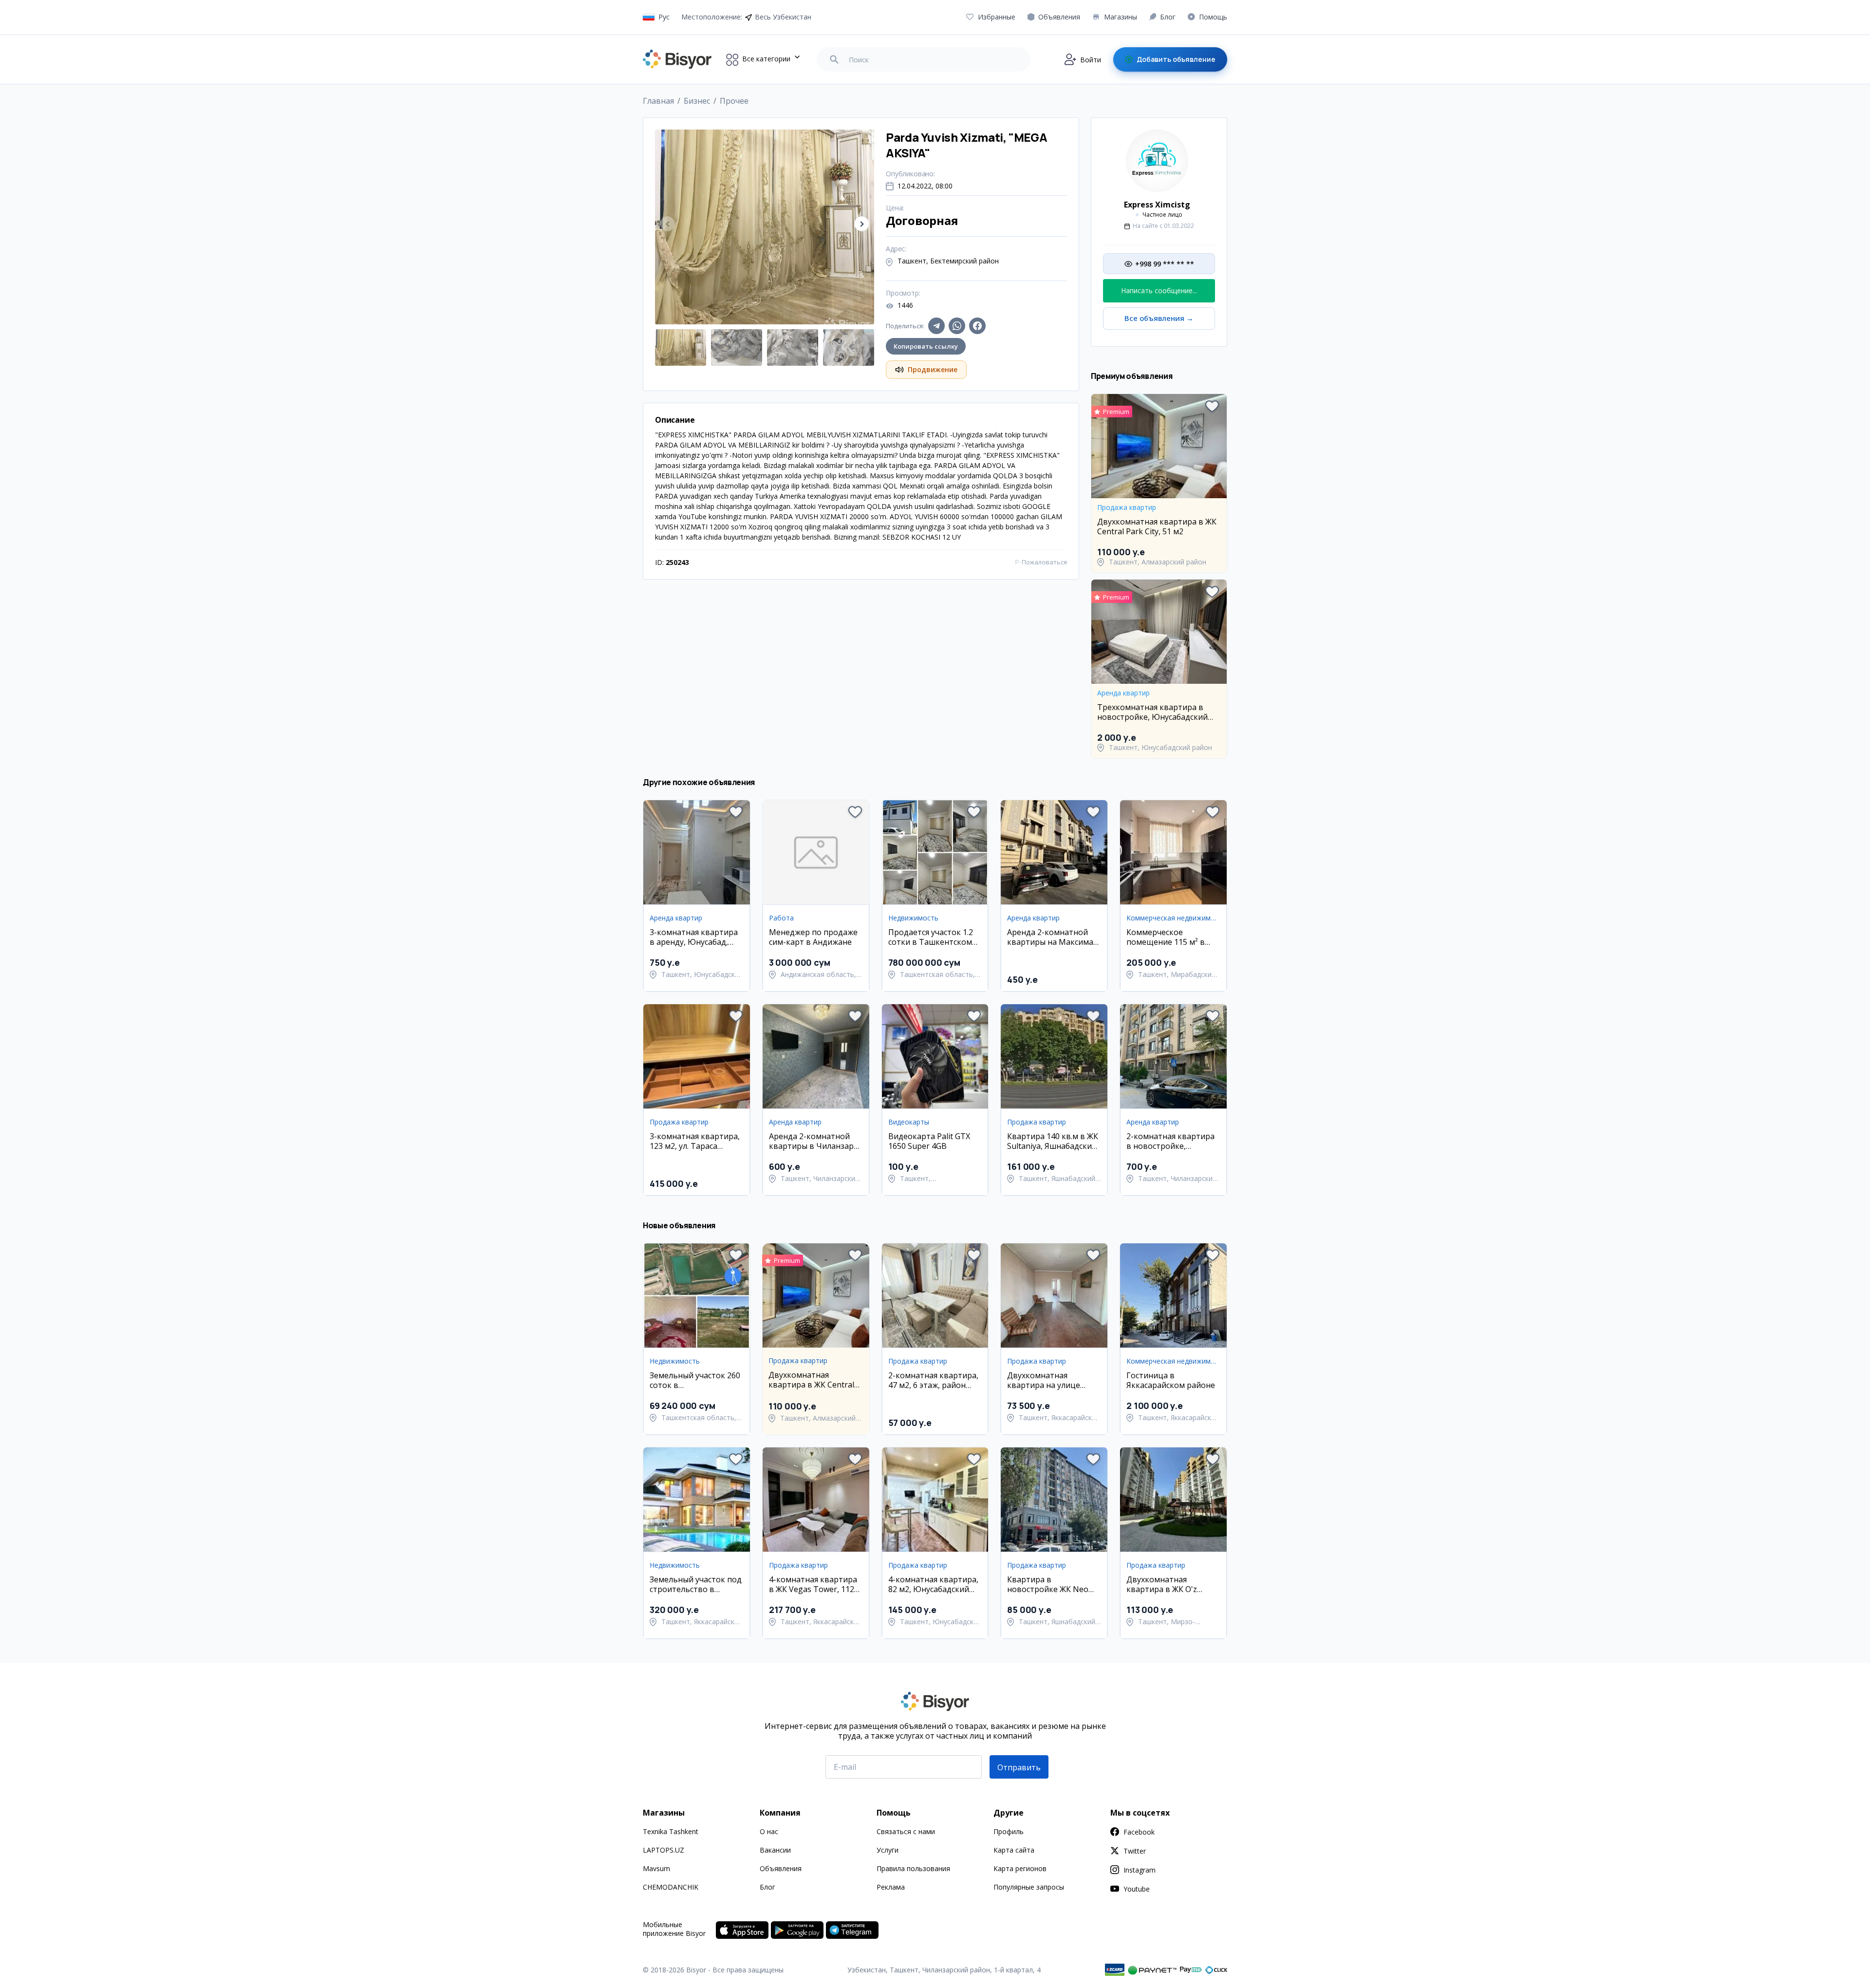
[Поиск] (834, 59)
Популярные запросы (1029, 1887)
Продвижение (933, 369)
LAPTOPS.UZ (664, 1850)
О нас (769, 1831)
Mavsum (656, 1868)
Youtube (1137, 1889)
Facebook (1139, 1832)
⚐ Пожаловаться (1041, 562)
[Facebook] (977, 326)
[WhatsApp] (957, 326)
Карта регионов (1020, 1868)
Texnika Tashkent (671, 1831)
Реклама (891, 1887)
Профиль (1009, 1831)
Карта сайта (1014, 1850)
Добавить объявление (1176, 59)
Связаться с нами (906, 1831)
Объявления (781, 1868)
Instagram (1140, 1870)
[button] (862, 224)
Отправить (1019, 1767)
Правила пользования (913, 1868)
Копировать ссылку (926, 346)
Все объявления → (1159, 318)
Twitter (1135, 1851)
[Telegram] (936, 326)
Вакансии (775, 1850)
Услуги (888, 1850)
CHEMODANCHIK (671, 1887)
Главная (658, 101)
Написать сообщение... (1159, 291)
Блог (767, 1887)
